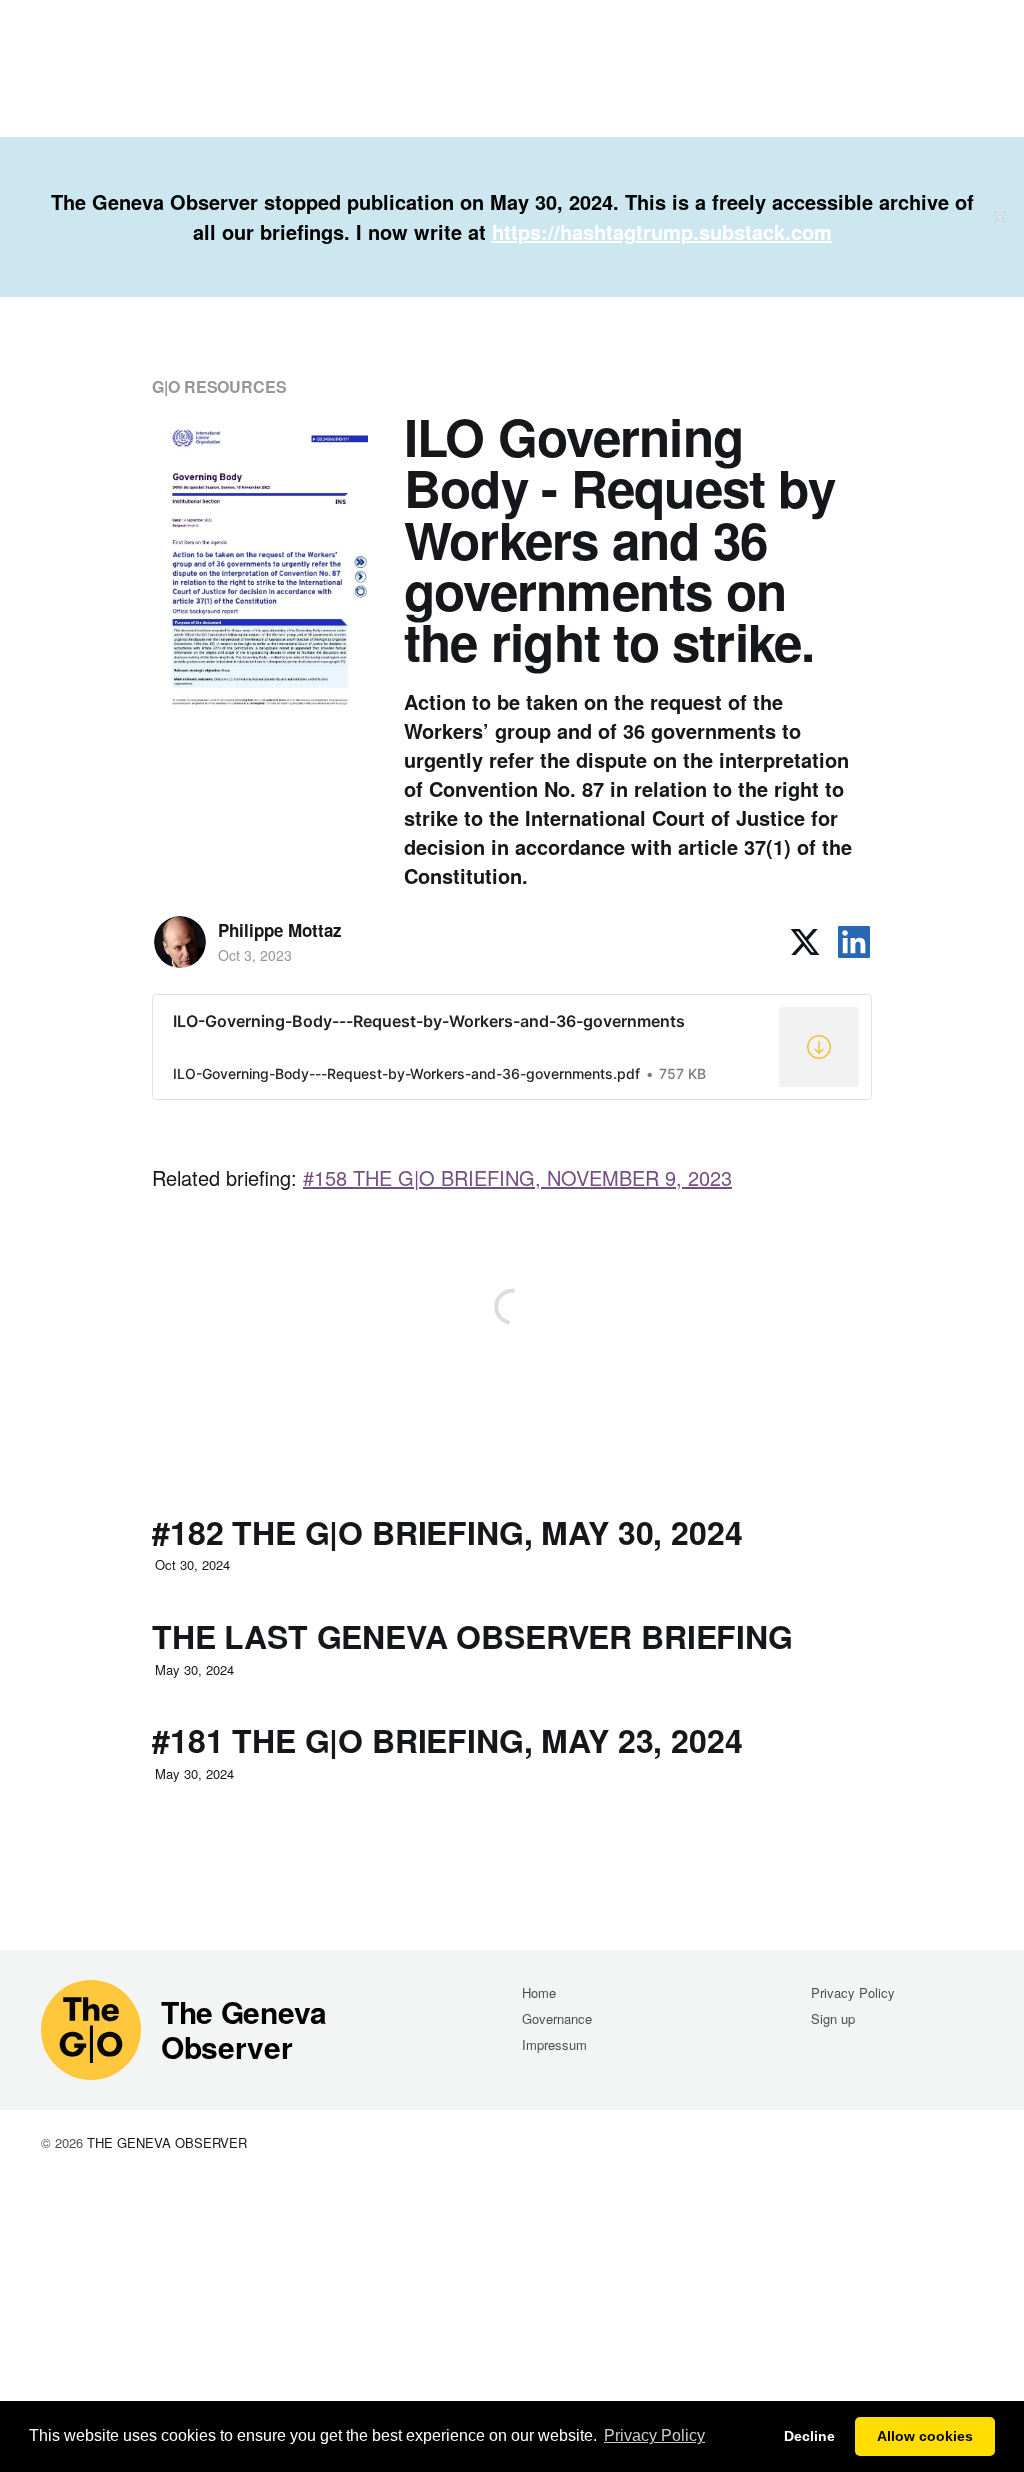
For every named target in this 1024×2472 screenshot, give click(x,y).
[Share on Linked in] (854, 942)
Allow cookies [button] (925, 2436)
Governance (557, 2018)
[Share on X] (805, 942)
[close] (1000, 217)
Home (539, 1992)
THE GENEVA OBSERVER (167, 2142)
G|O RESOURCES (219, 386)
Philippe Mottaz (280, 930)
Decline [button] (809, 2436)
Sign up (833, 2018)
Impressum (554, 2044)
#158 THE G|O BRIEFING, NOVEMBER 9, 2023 (517, 1177)
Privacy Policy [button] (654, 2435)
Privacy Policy (853, 1992)
